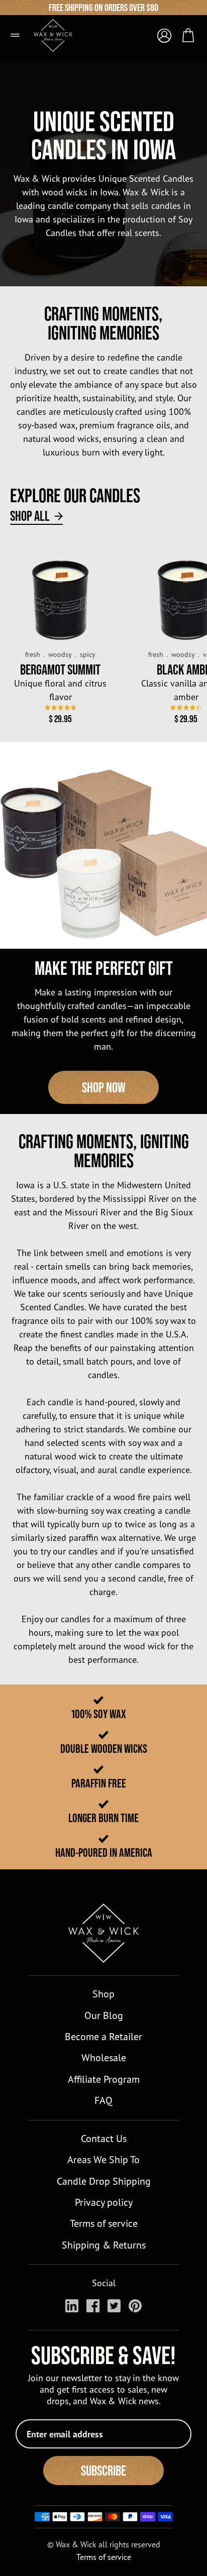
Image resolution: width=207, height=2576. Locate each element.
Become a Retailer (103, 2036)
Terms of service (104, 2223)
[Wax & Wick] (59, 31)
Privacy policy (104, 2202)
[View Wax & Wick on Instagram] (72, 2306)
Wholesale (104, 2057)
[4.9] (61, 707)
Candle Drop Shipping (104, 2181)
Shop (103, 1994)
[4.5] (186, 707)
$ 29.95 (60, 719)
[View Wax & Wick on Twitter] (114, 2306)
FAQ (103, 2100)
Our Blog (104, 2015)
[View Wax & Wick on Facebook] (93, 2306)
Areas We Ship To (103, 2159)
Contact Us (104, 2138)
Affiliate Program (104, 2079)
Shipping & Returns (104, 2245)
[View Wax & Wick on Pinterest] (135, 2306)
